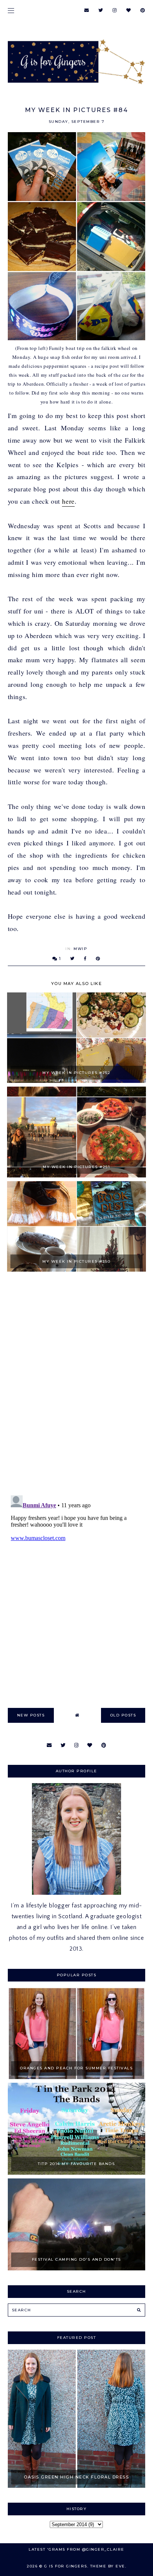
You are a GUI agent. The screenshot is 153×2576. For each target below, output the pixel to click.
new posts (31, 1715)
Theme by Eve (108, 2566)
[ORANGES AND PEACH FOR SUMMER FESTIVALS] (77, 2077)
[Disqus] (77, 1384)
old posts (123, 1715)
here (68, 501)
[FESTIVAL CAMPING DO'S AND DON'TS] (77, 2269)
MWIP (80, 949)
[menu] (11, 10)
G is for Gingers (66, 2566)
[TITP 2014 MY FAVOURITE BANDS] (77, 2173)
